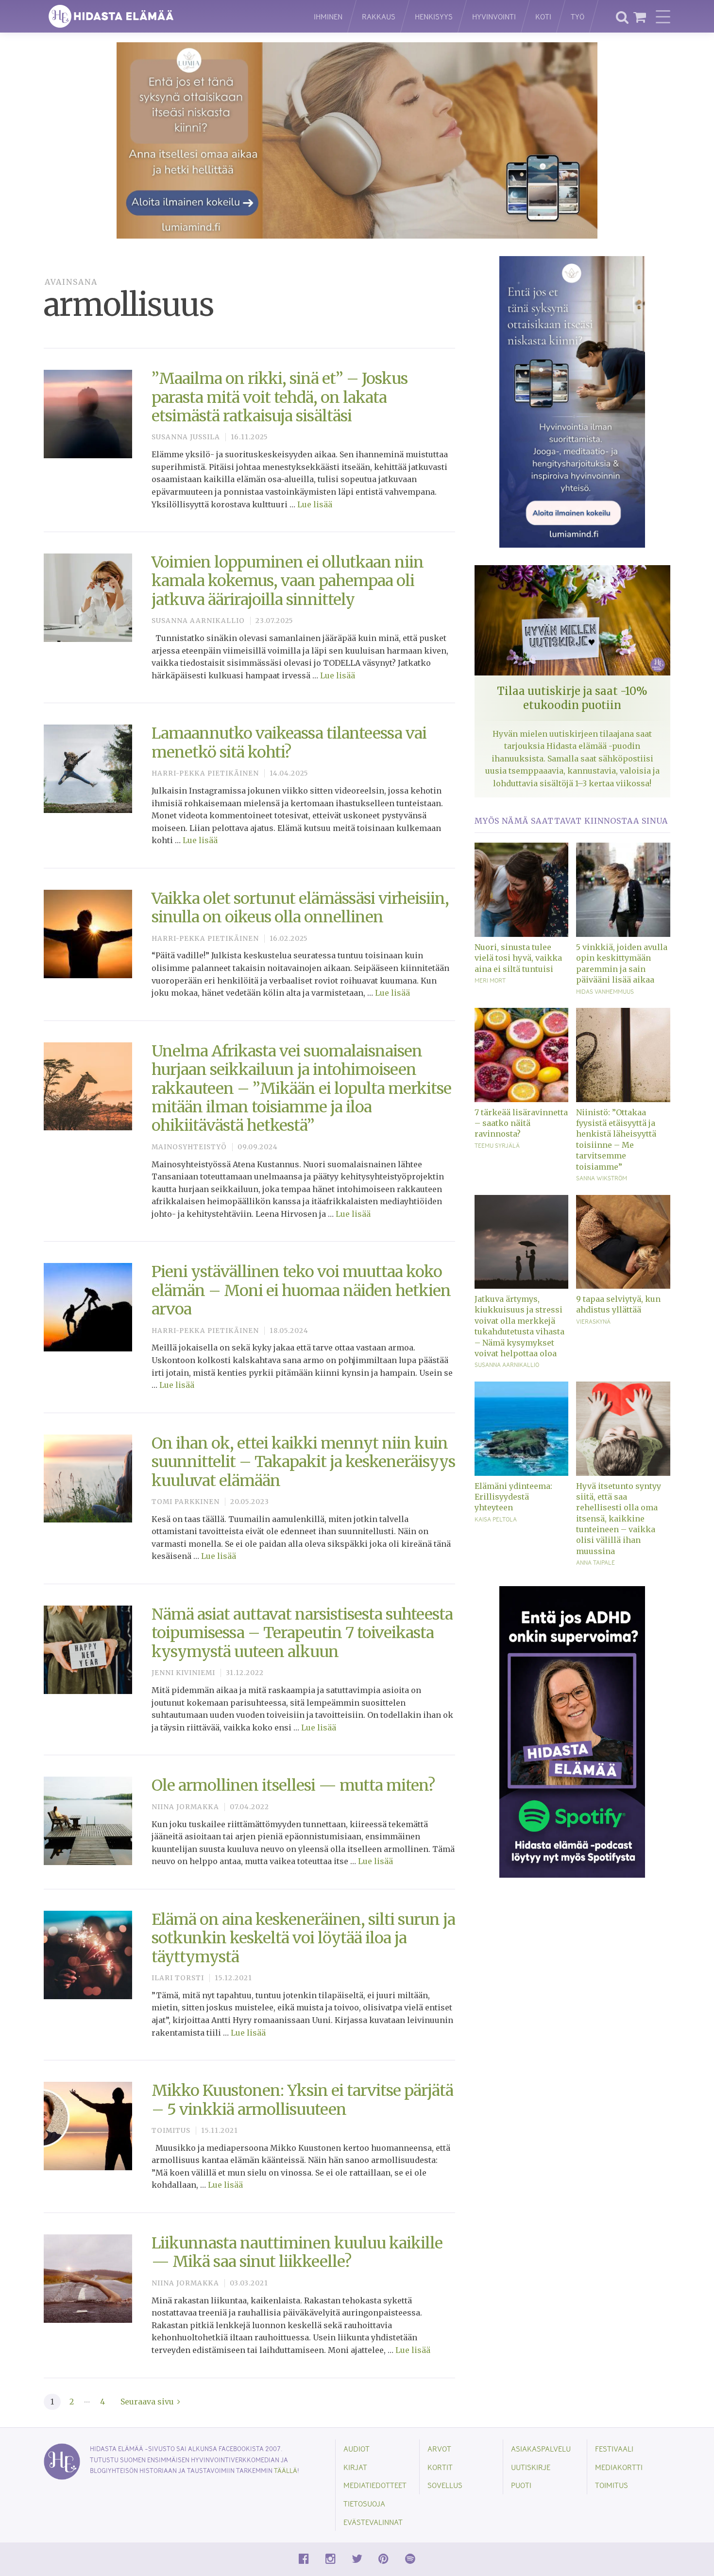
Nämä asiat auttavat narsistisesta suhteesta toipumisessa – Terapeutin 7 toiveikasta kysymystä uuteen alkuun (302, 1633)
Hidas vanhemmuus (605, 991)
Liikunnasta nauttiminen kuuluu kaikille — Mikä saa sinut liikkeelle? (297, 2252)
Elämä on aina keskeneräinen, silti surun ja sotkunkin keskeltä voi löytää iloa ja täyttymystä (303, 1938)
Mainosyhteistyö (189, 1147)
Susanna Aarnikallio (198, 621)
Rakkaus (379, 16)
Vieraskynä (593, 1321)
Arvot (439, 2448)
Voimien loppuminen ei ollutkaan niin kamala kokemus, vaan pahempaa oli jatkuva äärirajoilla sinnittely (288, 581)
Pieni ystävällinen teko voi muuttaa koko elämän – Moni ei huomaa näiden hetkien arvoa (301, 1290)
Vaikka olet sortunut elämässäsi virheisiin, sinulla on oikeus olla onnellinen (300, 908)
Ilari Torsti (178, 1978)
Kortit (440, 2467)
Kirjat (355, 2467)
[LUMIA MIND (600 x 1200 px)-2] (572, 401)
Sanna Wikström (602, 1178)
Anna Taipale (595, 1562)
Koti (543, 16)
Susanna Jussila (186, 437)
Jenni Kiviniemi (183, 1673)
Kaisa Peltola (496, 1519)
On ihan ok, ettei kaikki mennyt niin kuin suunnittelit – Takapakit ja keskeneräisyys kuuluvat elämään (303, 1462)
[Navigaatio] (663, 17)
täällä (286, 2470)
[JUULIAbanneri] (572, 1731)
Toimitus (171, 2131)
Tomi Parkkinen (186, 1502)
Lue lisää (315, 504)
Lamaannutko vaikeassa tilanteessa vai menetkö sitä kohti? (289, 743)
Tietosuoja (364, 2503)
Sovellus (445, 2485)
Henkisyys (434, 16)
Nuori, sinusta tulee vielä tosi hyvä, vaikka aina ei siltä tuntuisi (518, 958)
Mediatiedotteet (375, 2485)
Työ (578, 16)
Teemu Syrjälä (497, 1145)
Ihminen (328, 16)
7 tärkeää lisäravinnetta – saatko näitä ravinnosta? (521, 1123)
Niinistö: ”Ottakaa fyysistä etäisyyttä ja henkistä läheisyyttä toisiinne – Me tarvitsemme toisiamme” (616, 1140)
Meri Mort (490, 980)
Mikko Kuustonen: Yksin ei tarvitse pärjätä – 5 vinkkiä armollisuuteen (302, 2100)
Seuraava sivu (148, 2402)
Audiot (357, 2448)
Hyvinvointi (494, 16)
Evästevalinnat (373, 2522)
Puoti (521, 2485)
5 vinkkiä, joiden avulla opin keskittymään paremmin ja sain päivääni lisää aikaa (622, 963)
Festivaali (614, 2448)
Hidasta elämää (169, 16)
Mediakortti (619, 2467)
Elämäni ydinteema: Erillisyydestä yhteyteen (513, 1497)
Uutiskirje (531, 2467)
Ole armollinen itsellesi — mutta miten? (293, 1785)
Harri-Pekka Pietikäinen (205, 773)
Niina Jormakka (185, 1807)
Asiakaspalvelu (541, 2448)
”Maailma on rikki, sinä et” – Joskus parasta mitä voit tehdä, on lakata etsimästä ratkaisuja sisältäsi (280, 397)
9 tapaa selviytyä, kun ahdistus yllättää (618, 1304)
